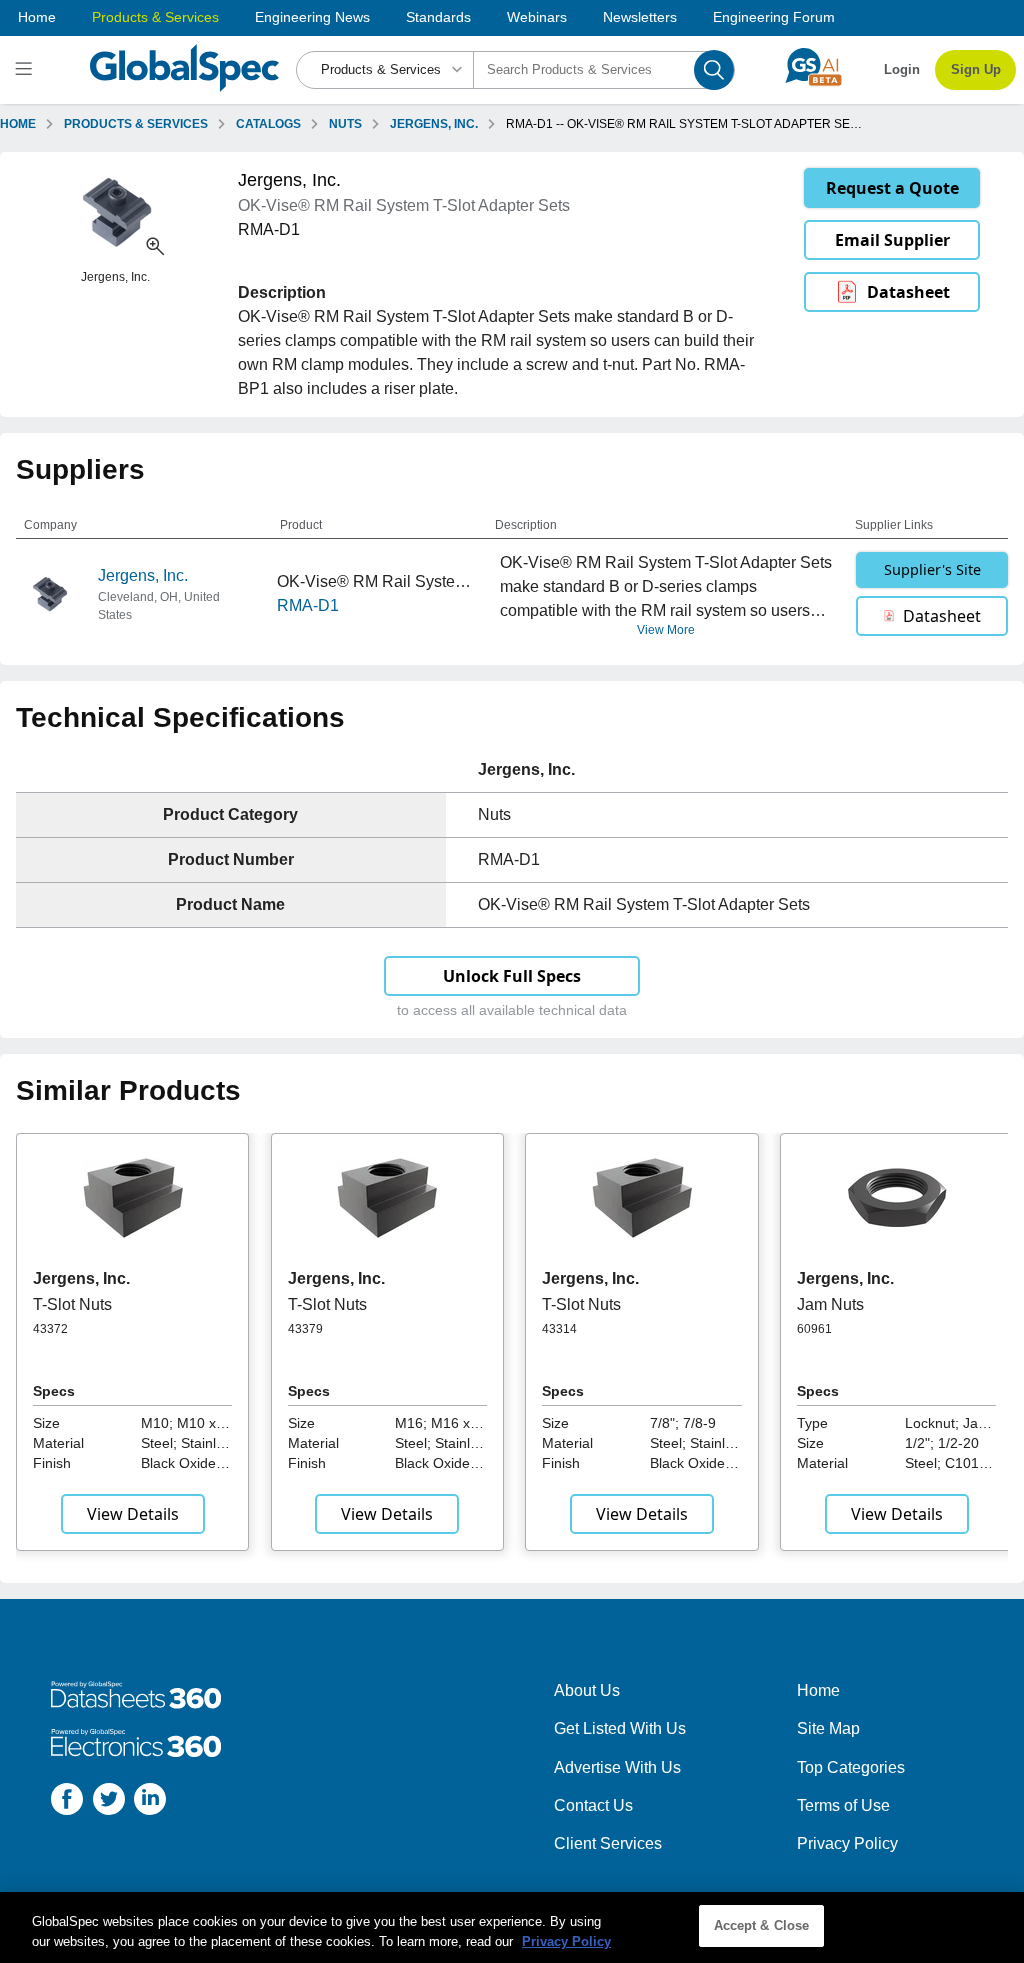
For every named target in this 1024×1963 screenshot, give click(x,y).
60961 (814, 1329)
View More (666, 630)
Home (37, 17)
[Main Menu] (26, 70)
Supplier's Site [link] (932, 569)
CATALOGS (268, 124)
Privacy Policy (847, 1843)
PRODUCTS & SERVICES (136, 124)
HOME (18, 124)
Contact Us (593, 1805)
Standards (438, 17)
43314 (559, 1329)
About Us (587, 1690)
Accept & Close (762, 1925)
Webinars (537, 17)
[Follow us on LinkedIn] (150, 1802)
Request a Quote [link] (892, 188)
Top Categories (851, 1767)
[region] (512, 1927)
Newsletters (640, 17)
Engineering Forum (774, 17)
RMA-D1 (308, 605)
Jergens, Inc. (143, 575)
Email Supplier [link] (892, 240)
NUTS (345, 124)
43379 (305, 1329)
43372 (50, 1329)
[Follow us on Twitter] (109, 1802)
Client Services (608, 1843)
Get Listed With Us (620, 1728)
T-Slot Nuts (72, 1304)
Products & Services (155, 17)
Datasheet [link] (908, 292)
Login (902, 69)
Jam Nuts (830, 1304)
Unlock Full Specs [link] (512, 976)
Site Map (828, 1728)
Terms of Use (843, 1805)
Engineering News (312, 17)
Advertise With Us (617, 1767)
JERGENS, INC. (434, 124)
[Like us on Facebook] (67, 1802)
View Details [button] (133, 1514)
